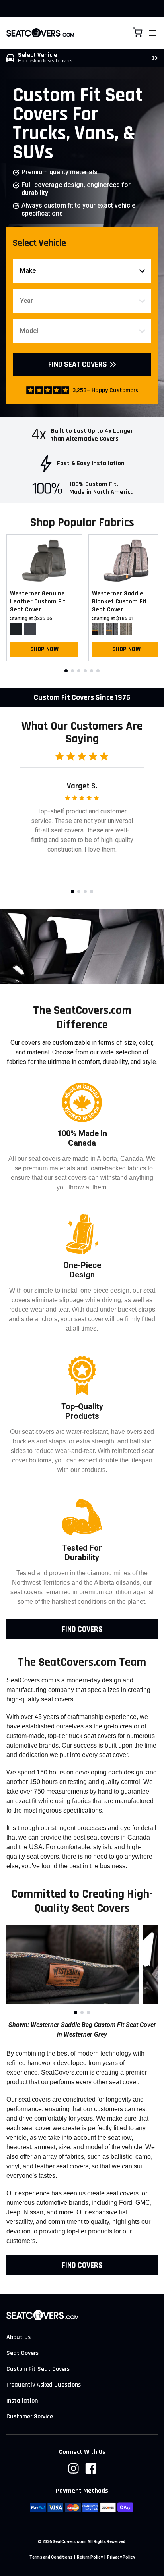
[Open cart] (138, 32)
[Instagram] (73, 2468)
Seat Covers (22, 2353)
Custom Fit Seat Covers (38, 2369)
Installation (22, 2401)
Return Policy (90, 2557)
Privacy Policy (121, 2557)
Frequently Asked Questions (44, 2385)
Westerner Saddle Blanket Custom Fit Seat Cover (119, 602)
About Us (19, 2337)
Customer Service (30, 2417)
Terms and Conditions (51, 2557)
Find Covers (82, 1629)
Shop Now (44, 649)
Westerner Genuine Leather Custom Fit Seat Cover (38, 602)
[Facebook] (91, 2468)
